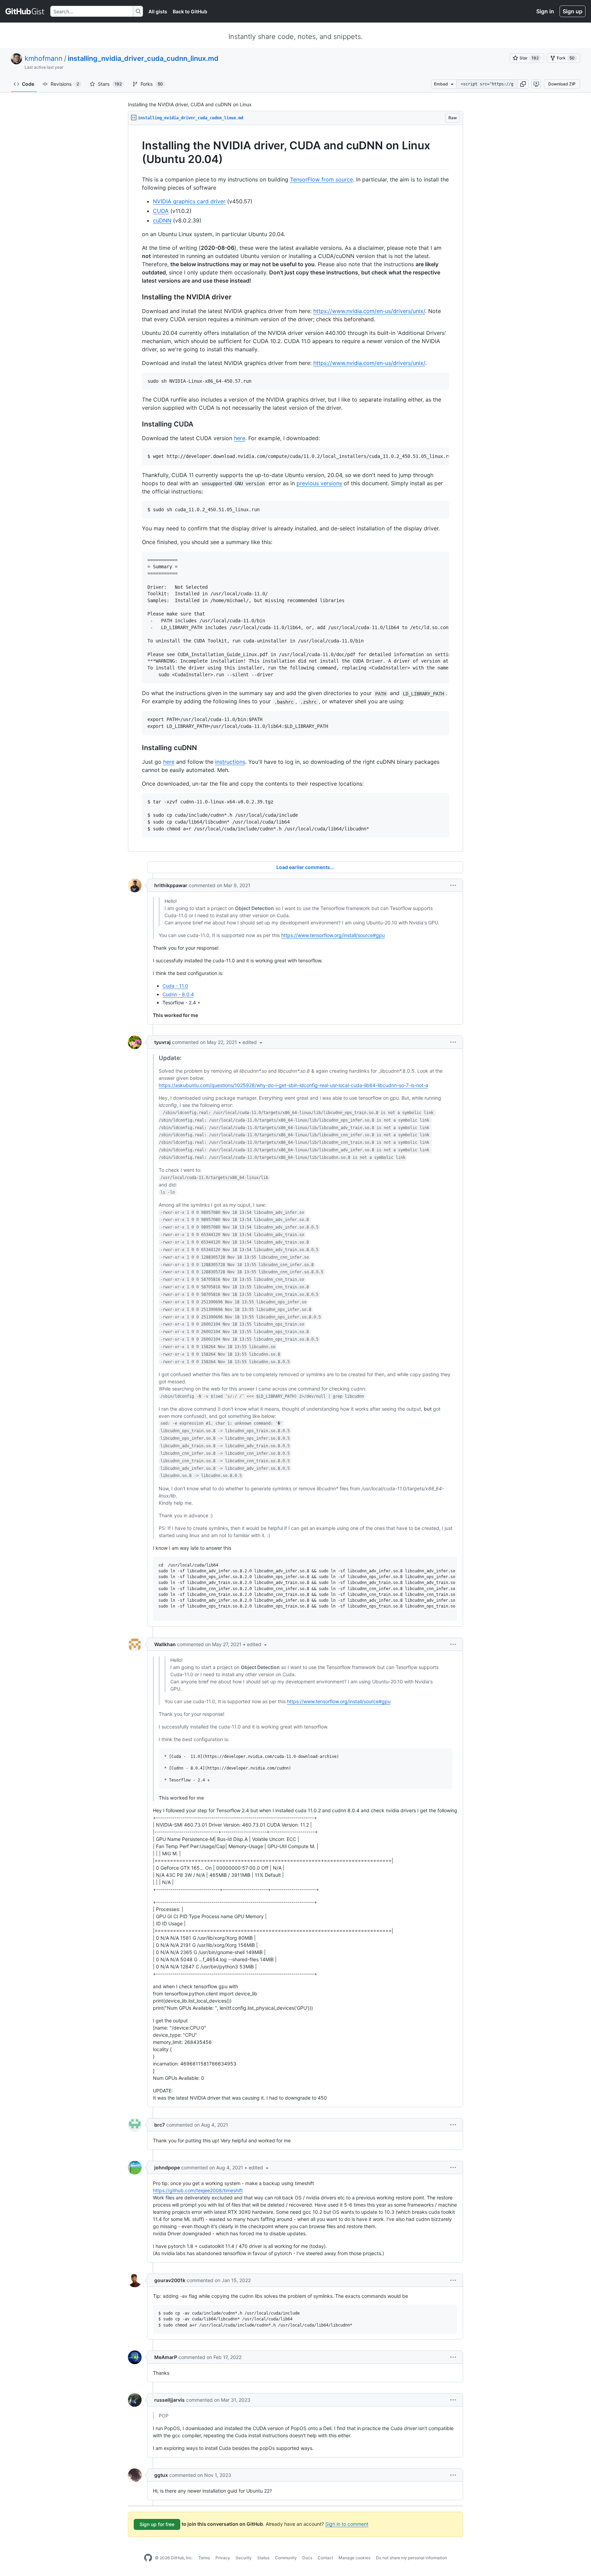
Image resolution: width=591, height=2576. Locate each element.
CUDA (161, 211)
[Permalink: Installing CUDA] (137, 424)
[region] (295, 488)
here (240, 438)
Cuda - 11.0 (175, 986)
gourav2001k (170, 2280)
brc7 (160, 2125)
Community (286, 2558)
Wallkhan (165, 1644)
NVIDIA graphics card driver (189, 201)
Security (244, 2558)
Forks (152, 84)
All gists (158, 11)
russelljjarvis (169, 2400)
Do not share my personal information (411, 2558)
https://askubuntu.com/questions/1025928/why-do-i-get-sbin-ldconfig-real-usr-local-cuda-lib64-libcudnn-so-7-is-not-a (293, 1085)
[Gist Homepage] (25, 11)
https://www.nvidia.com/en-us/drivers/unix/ (369, 311)
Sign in (545, 11)
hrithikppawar (171, 885)
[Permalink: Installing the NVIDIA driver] (137, 297)
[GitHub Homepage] (148, 2558)
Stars (110, 84)
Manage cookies (354, 2558)
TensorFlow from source (321, 179)
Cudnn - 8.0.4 (178, 994)
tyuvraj (162, 1042)
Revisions (65, 84)
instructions (230, 762)
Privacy (223, 2558)
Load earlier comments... (305, 867)
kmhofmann (44, 58)
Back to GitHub (190, 11)
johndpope (167, 2167)
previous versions (319, 483)
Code (28, 84)
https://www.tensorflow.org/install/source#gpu (333, 935)
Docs (307, 2558)
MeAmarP (166, 2357)
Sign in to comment (347, 2524)
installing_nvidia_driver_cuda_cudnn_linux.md (143, 58)
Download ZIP (562, 84)
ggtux (161, 2475)
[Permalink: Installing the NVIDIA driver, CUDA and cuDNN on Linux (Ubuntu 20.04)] (137, 152)
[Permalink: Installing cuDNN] (137, 748)
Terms (204, 2558)
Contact (325, 2558)
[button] (523, 84)
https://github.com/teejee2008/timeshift (198, 2190)
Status (263, 2558)
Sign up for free (157, 2524)
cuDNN (162, 220)
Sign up (573, 11)
